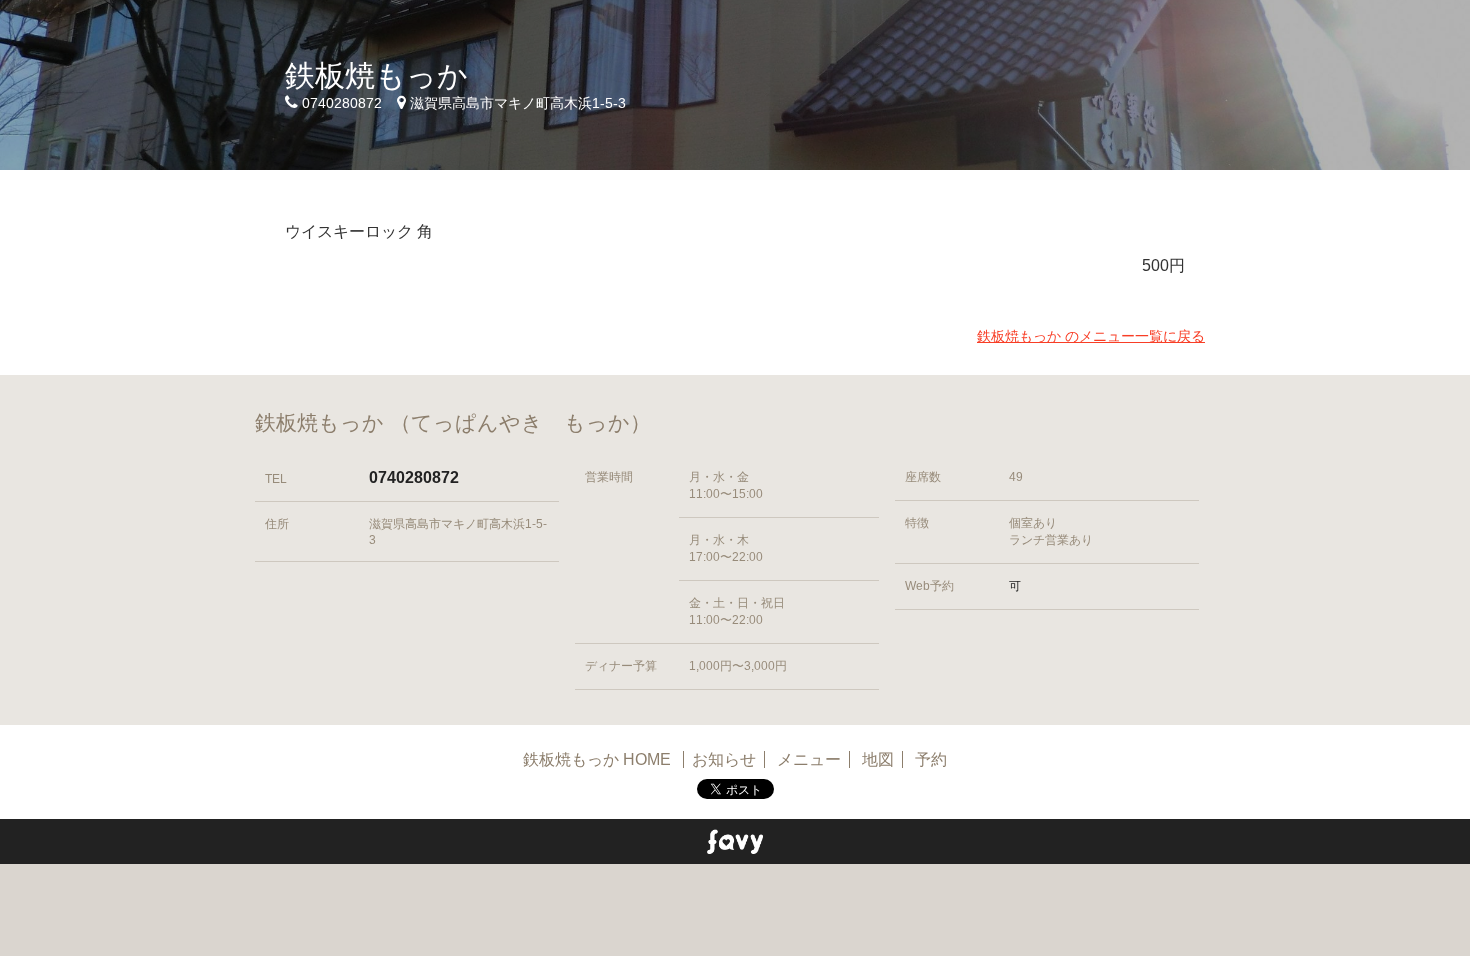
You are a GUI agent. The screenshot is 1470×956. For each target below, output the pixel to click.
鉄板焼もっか (376, 75)
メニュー (809, 759)
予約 (931, 759)
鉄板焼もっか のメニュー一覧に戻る (1091, 336)
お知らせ (724, 759)
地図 (878, 759)
